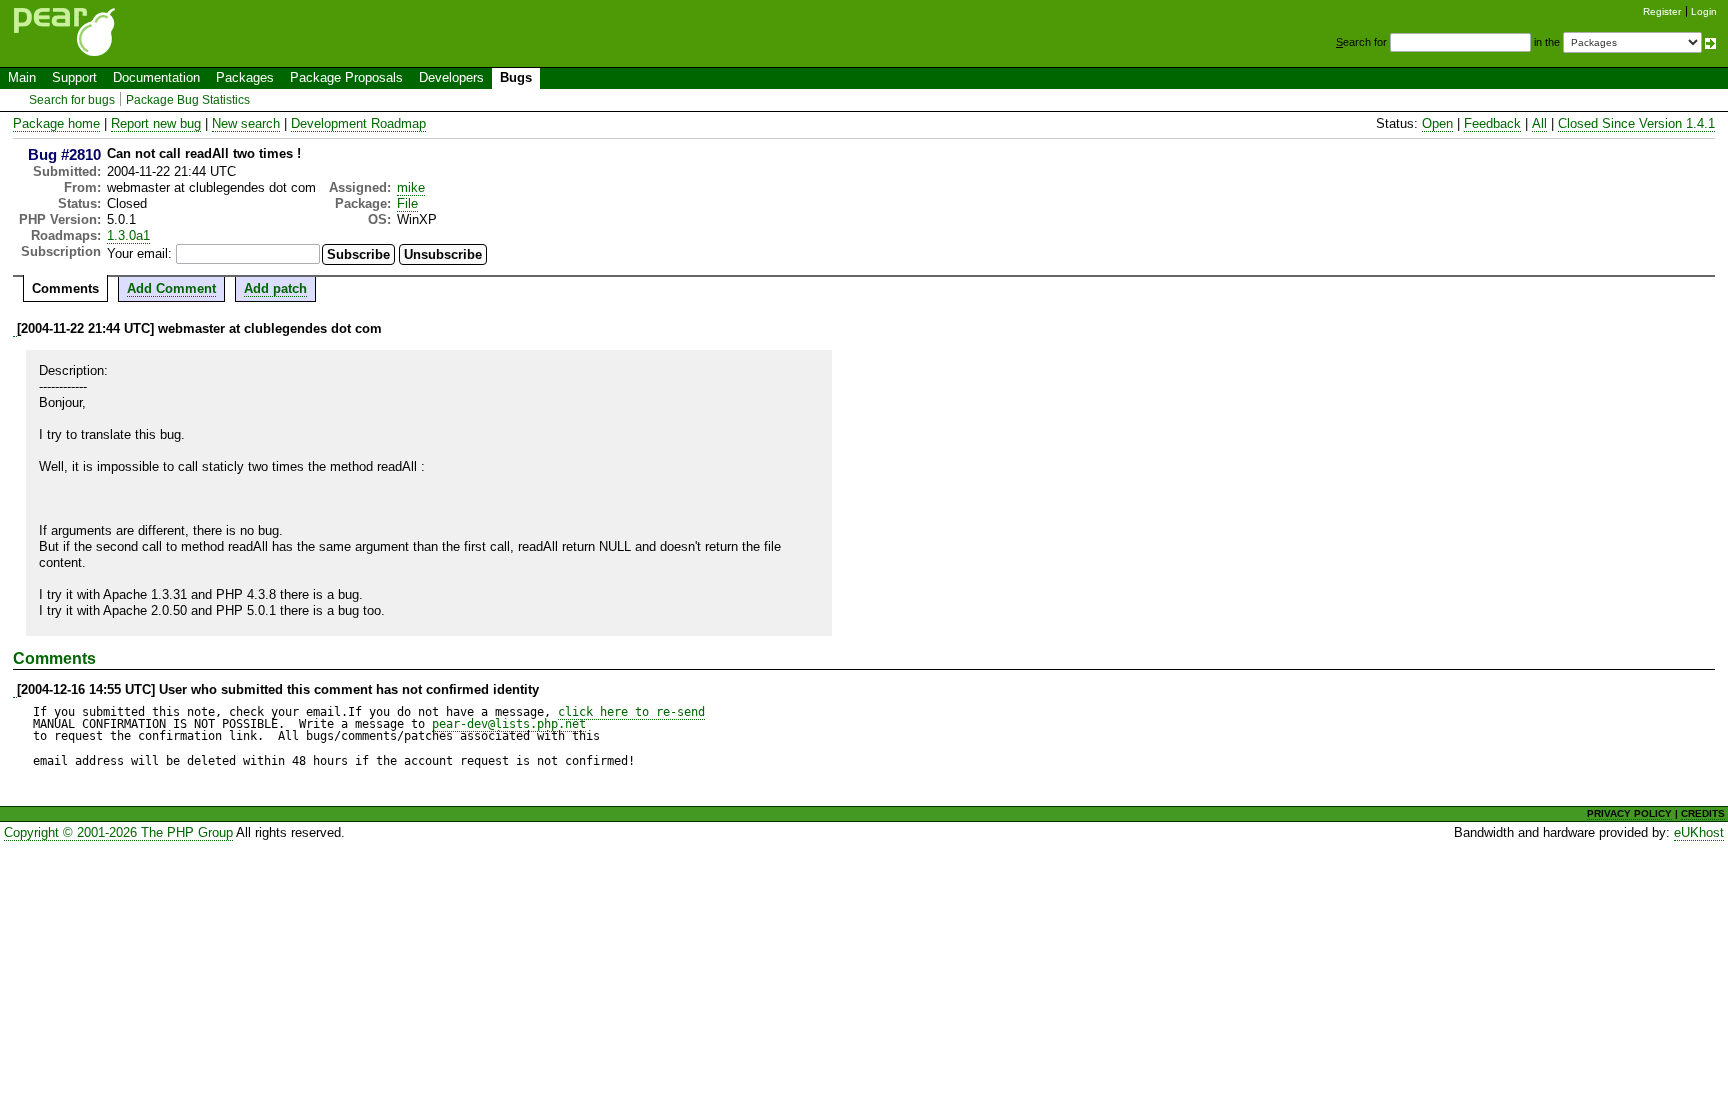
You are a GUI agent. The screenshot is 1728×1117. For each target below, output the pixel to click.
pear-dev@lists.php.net (509, 724)
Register (1662, 11)
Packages (245, 77)
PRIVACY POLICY (1629, 813)
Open (1437, 123)
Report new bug (156, 123)
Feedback (1492, 123)
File (407, 203)
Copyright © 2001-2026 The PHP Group (118, 832)
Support (74, 77)
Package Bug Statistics (188, 100)
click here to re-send (631, 712)
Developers (451, 77)
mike (411, 187)
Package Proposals (346, 77)
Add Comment (171, 288)
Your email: (139, 253)
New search (246, 123)
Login (1704, 11)
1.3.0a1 (128, 235)
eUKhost (1699, 832)
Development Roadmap (358, 123)
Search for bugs (72, 100)
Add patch (275, 288)
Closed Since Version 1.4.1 (1636, 123)
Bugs (516, 77)
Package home (56, 123)
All (1539, 123)
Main (22, 77)
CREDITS (1703, 813)
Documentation (156, 77)
